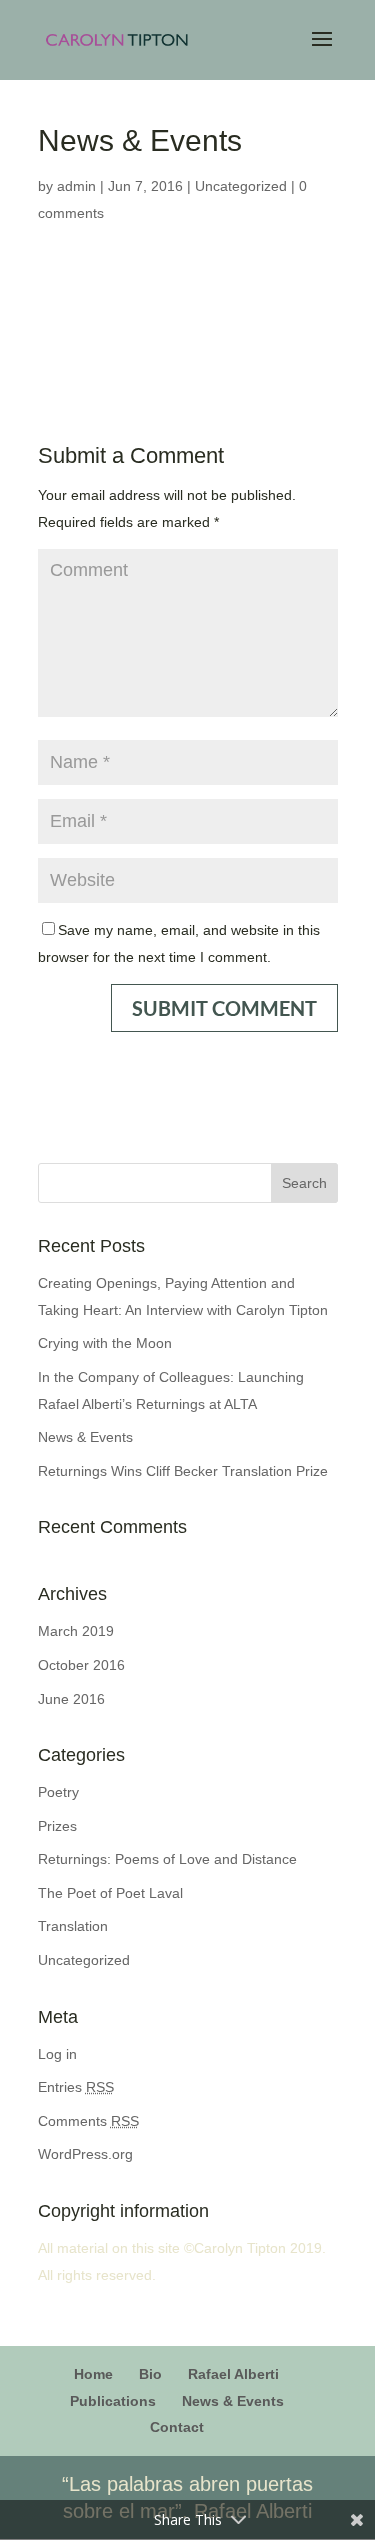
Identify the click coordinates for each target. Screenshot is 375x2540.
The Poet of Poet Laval (110, 1893)
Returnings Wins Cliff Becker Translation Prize (183, 1471)
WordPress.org (85, 2154)
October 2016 (81, 1665)
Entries (76, 2087)
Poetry (58, 1792)
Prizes (57, 1826)
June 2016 (71, 1699)
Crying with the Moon (105, 1343)
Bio (150, 2374)
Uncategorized (241, 186)
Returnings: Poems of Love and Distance (167, 1859)
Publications (113, 2401)
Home (93, 2374)
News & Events (85, 1437)
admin (76, 186)
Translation (73, 1926)
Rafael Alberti (233, 2374)
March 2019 (76, 1631)
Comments (88, 2121)
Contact (177, 2427)
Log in (57, 2054)
